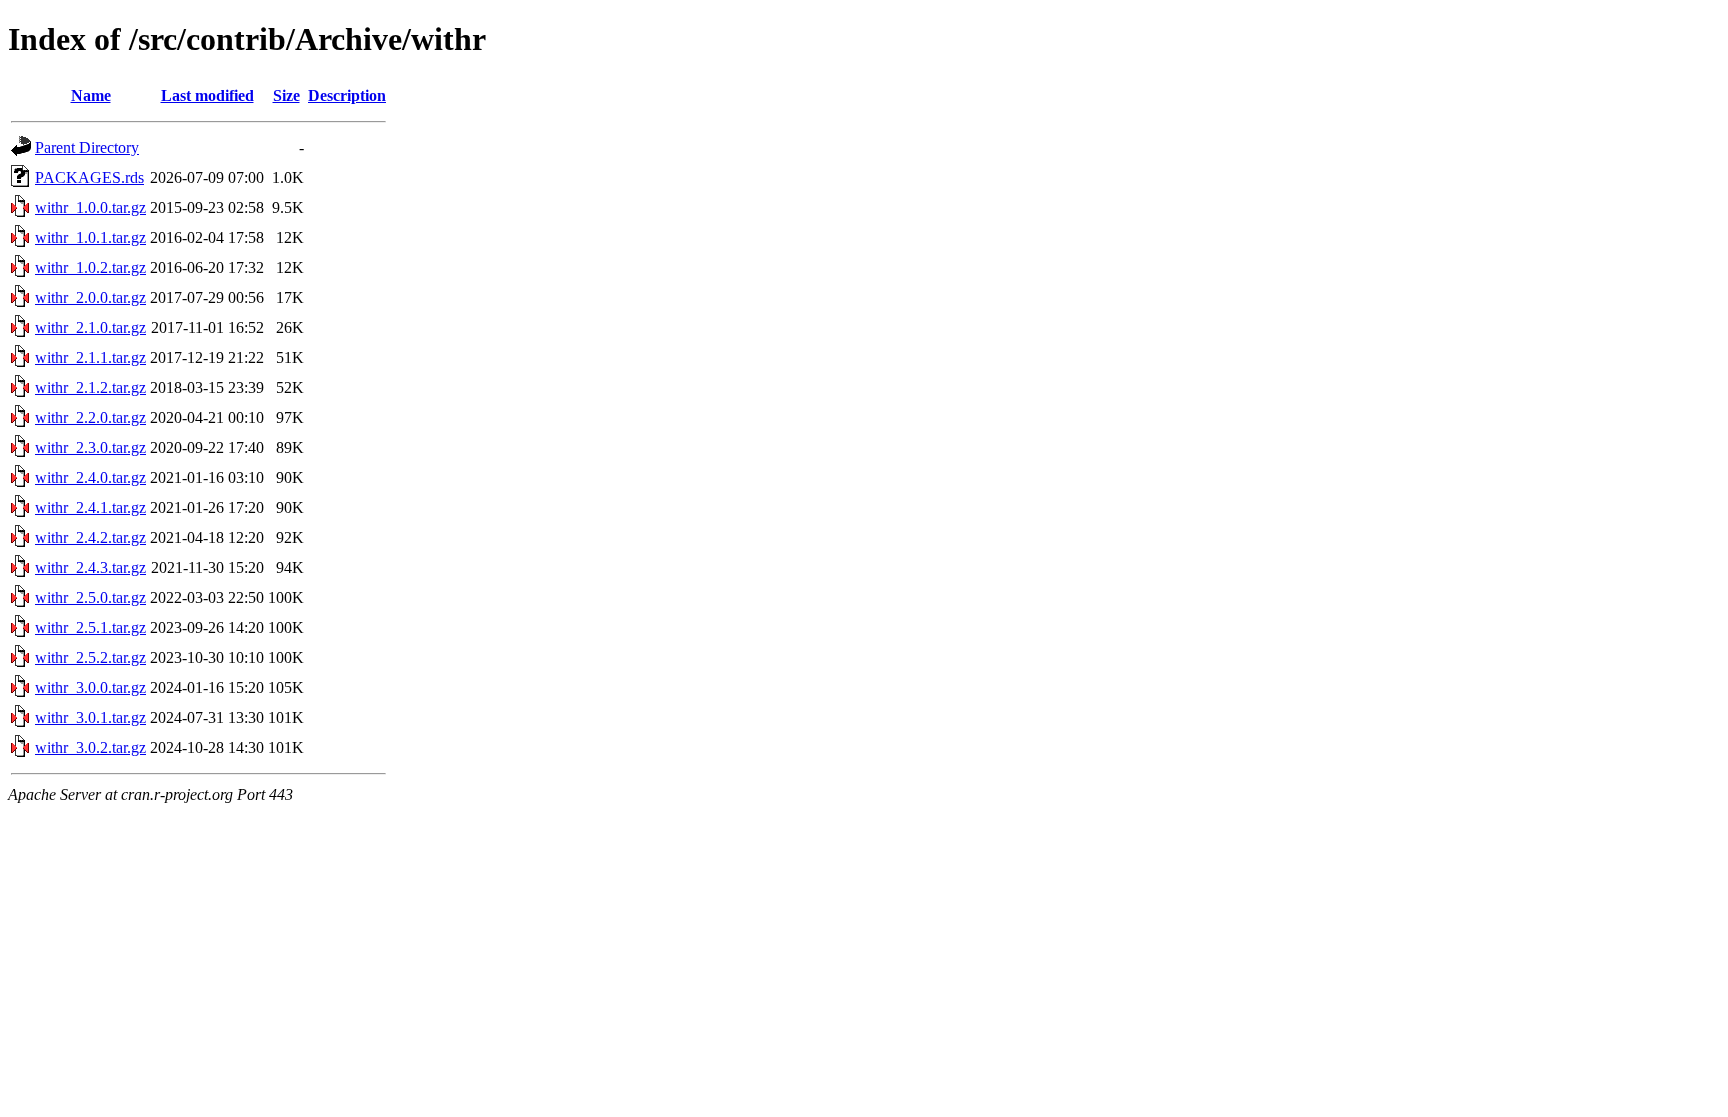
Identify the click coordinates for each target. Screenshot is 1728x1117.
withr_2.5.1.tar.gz (90, 627)
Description (347, 95)
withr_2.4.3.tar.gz (90, 567)
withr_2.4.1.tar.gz (90, 507)
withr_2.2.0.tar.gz (90, 417)
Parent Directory (87, 147)
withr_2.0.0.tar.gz (90, 297)
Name (91, 95)
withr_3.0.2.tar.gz (90, 747)
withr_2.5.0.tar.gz (90, 597)
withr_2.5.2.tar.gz (90, 657)
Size (286, 95)
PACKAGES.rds (89, 177)
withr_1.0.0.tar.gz (90, 207)
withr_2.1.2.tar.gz (90, 387)
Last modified (207, 95)
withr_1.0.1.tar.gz (90, 237)
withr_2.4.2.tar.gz (90, 537)
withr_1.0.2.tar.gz (90, 267)
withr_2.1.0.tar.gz (90, 327)
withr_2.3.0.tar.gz (90, 447)
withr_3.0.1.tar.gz (90, 717)
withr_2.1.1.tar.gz (90, 357)
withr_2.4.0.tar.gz (90, 477)
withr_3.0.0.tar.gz (90, 687)
